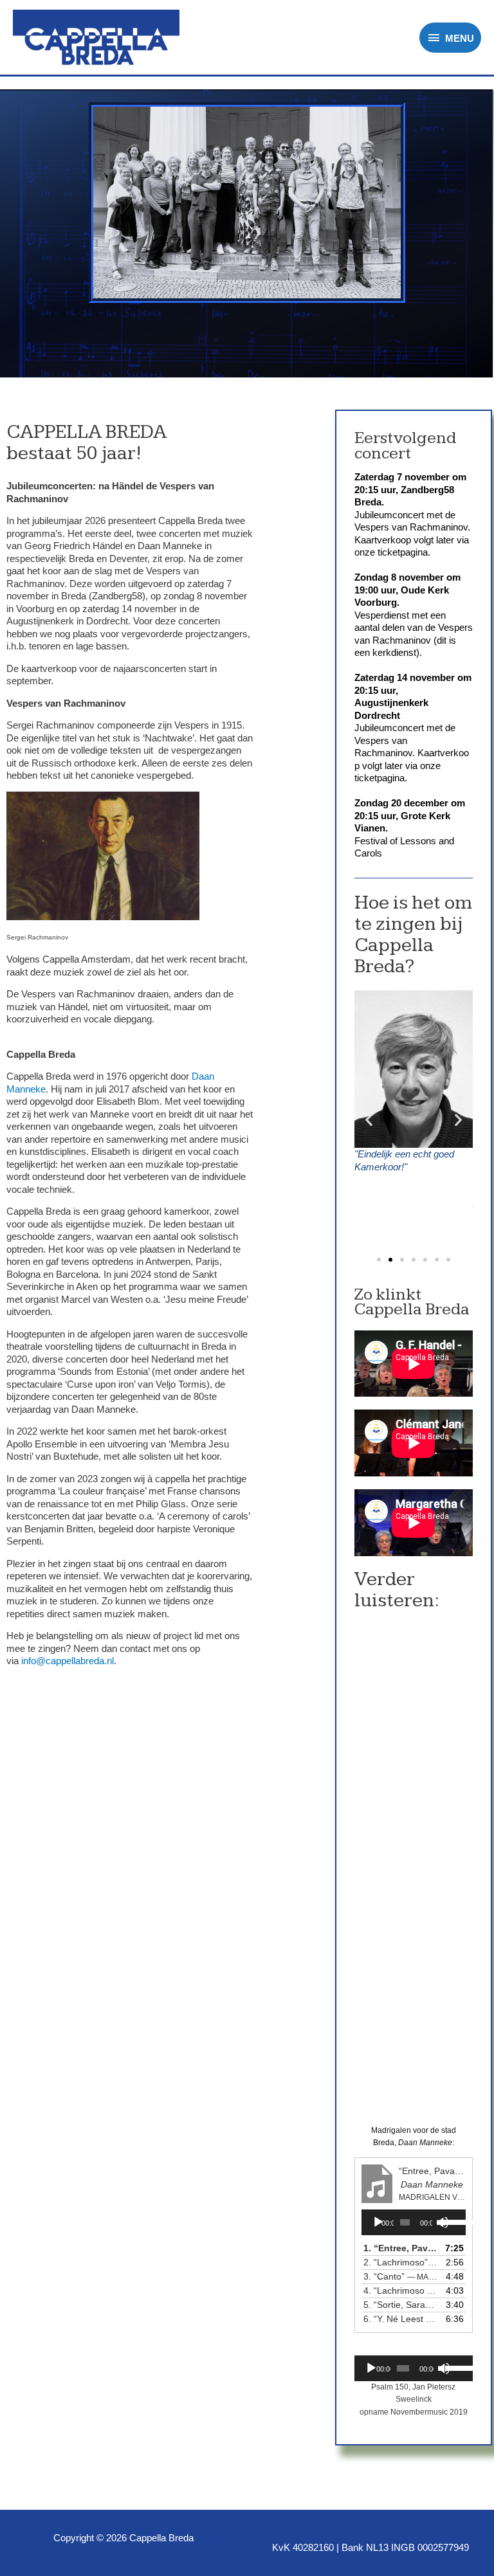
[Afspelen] (378, 2222)
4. (401, 2290)
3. (401, 2276)
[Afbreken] (444, 2368)
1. (401, 2248)
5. (401, 2305)
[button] (379, 1260)
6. (401, 2319)
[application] (414, 2222)
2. (401, 2262)
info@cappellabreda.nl (68, 1661)
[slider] (451, 2221)
